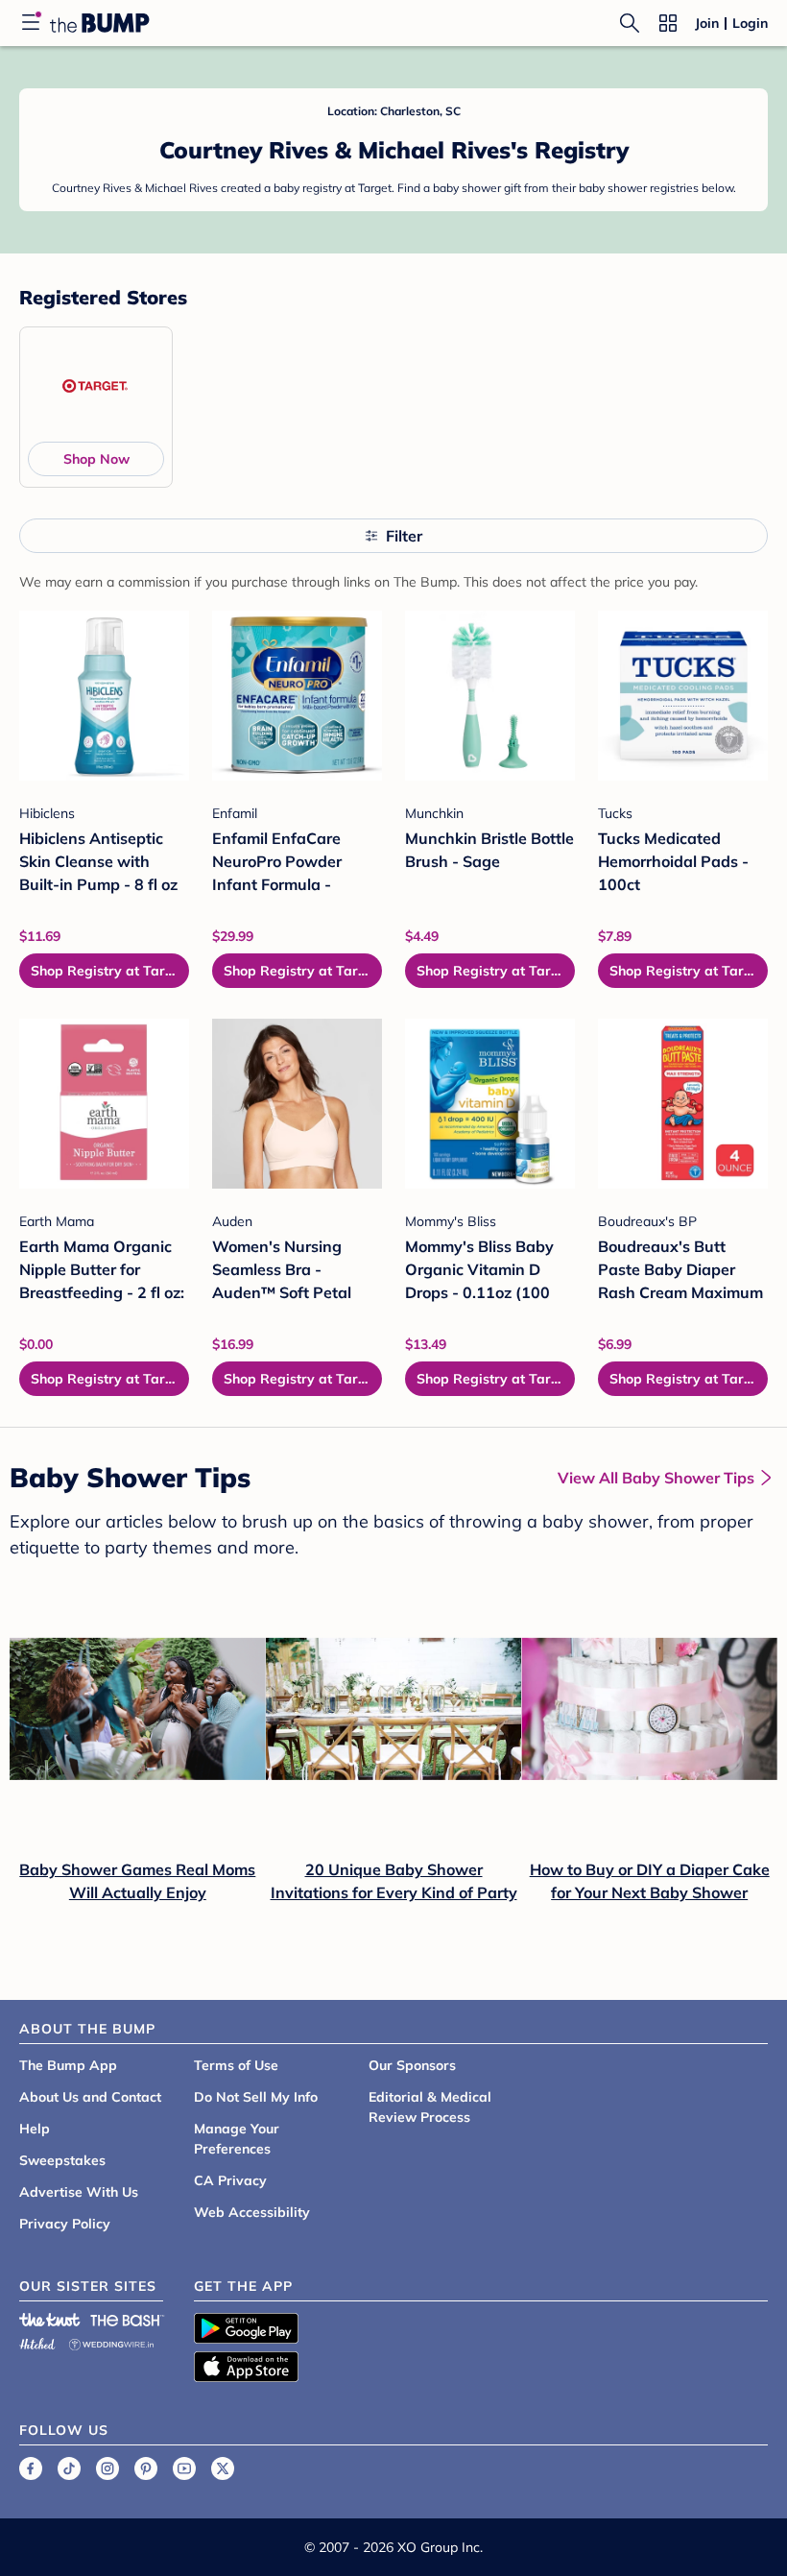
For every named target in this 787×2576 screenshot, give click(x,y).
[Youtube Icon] (184, 2468)
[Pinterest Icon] (146, 2468)
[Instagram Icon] (107, 2468)
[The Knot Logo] (50, 2320)
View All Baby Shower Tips (656, 1478)
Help (35, 2129)
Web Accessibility (252, 2212)
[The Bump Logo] (100, 23)
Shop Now (96, 459)
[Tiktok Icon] (69, 2468)
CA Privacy (230, 2180)
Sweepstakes (62, 2160)
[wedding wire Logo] (111, 2341)
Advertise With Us (79, 2192)
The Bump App (68, 2065)
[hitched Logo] (37, 2341)
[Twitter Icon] (223, 2468)
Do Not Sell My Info (256, 2097)
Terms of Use (236, 2065)
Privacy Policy (65, 2224)
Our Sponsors (412, 2065)
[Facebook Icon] (31, 2468)
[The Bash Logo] (128, 2320)
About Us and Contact (90, 2097)
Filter (404, 536)
